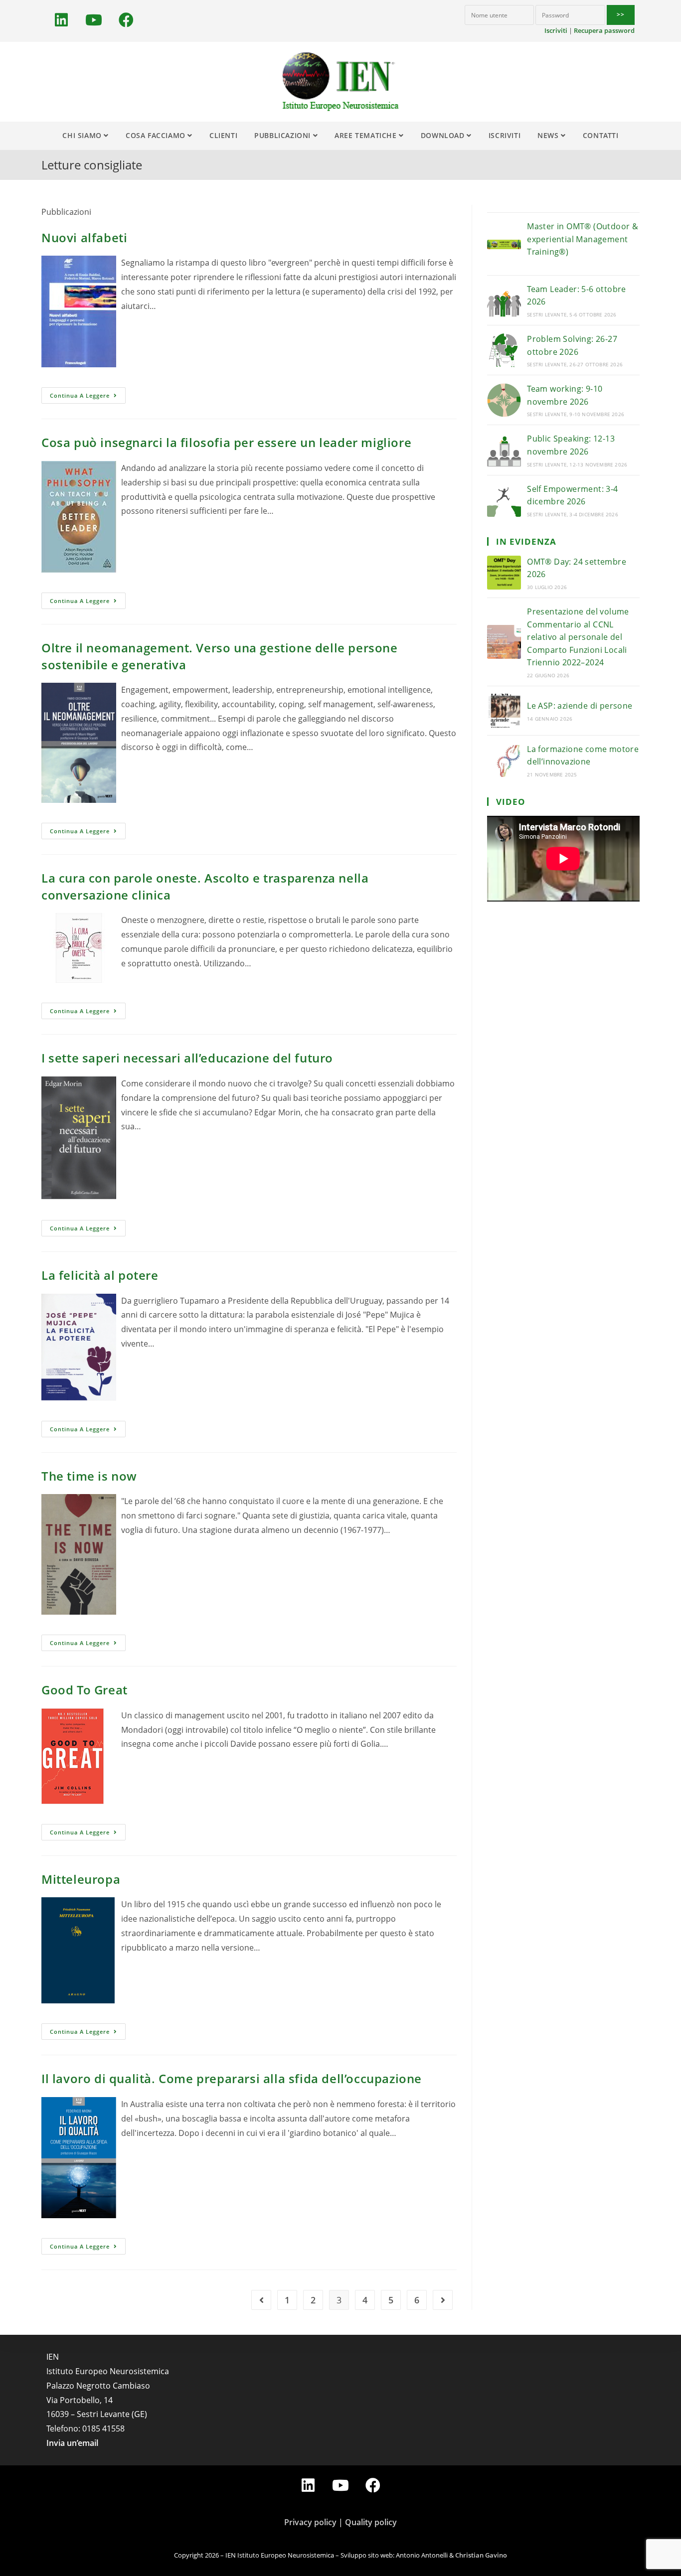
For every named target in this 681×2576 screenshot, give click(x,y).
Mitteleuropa (81, 1879)
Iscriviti (556, 30)
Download (444, 135)
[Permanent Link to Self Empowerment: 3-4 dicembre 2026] (504, 500)
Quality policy (371, 2522)
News (549, 135)
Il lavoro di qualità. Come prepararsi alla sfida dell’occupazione (232, 2078)
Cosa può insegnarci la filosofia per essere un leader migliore (226, 442)
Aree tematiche (367, 135)
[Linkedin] (61, 20)
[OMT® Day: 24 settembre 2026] (504, 573)
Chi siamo (83, 135)
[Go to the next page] (443, 2300)
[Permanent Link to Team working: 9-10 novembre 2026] (504, 400)
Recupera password (604, 30)
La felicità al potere (100, 1275)
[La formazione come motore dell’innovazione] (504, 760)
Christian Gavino (481, 2555)
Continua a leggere (80, 395)
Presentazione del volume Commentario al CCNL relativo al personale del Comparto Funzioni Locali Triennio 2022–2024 (578, 637)
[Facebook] (126, 20)
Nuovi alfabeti (84, 237)
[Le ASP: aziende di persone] (504, 711)
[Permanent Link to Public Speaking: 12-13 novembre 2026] (504, 450)
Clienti (223, 135)
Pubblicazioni (283, 135)
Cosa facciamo (157, 135)
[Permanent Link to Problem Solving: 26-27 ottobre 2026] (504, 350)
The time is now (89, 1476)
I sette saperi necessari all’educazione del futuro (187, 1058)
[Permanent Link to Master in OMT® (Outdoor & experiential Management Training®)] (504, 244)
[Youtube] (94, 20)
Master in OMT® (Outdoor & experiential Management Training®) (583, 239)
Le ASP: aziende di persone (580, 706)
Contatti (601, 135)
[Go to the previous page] (261, 2300)
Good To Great (85, 1690)
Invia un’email (72, 2443)
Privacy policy (310, 2522)
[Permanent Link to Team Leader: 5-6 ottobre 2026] (504, 300)
